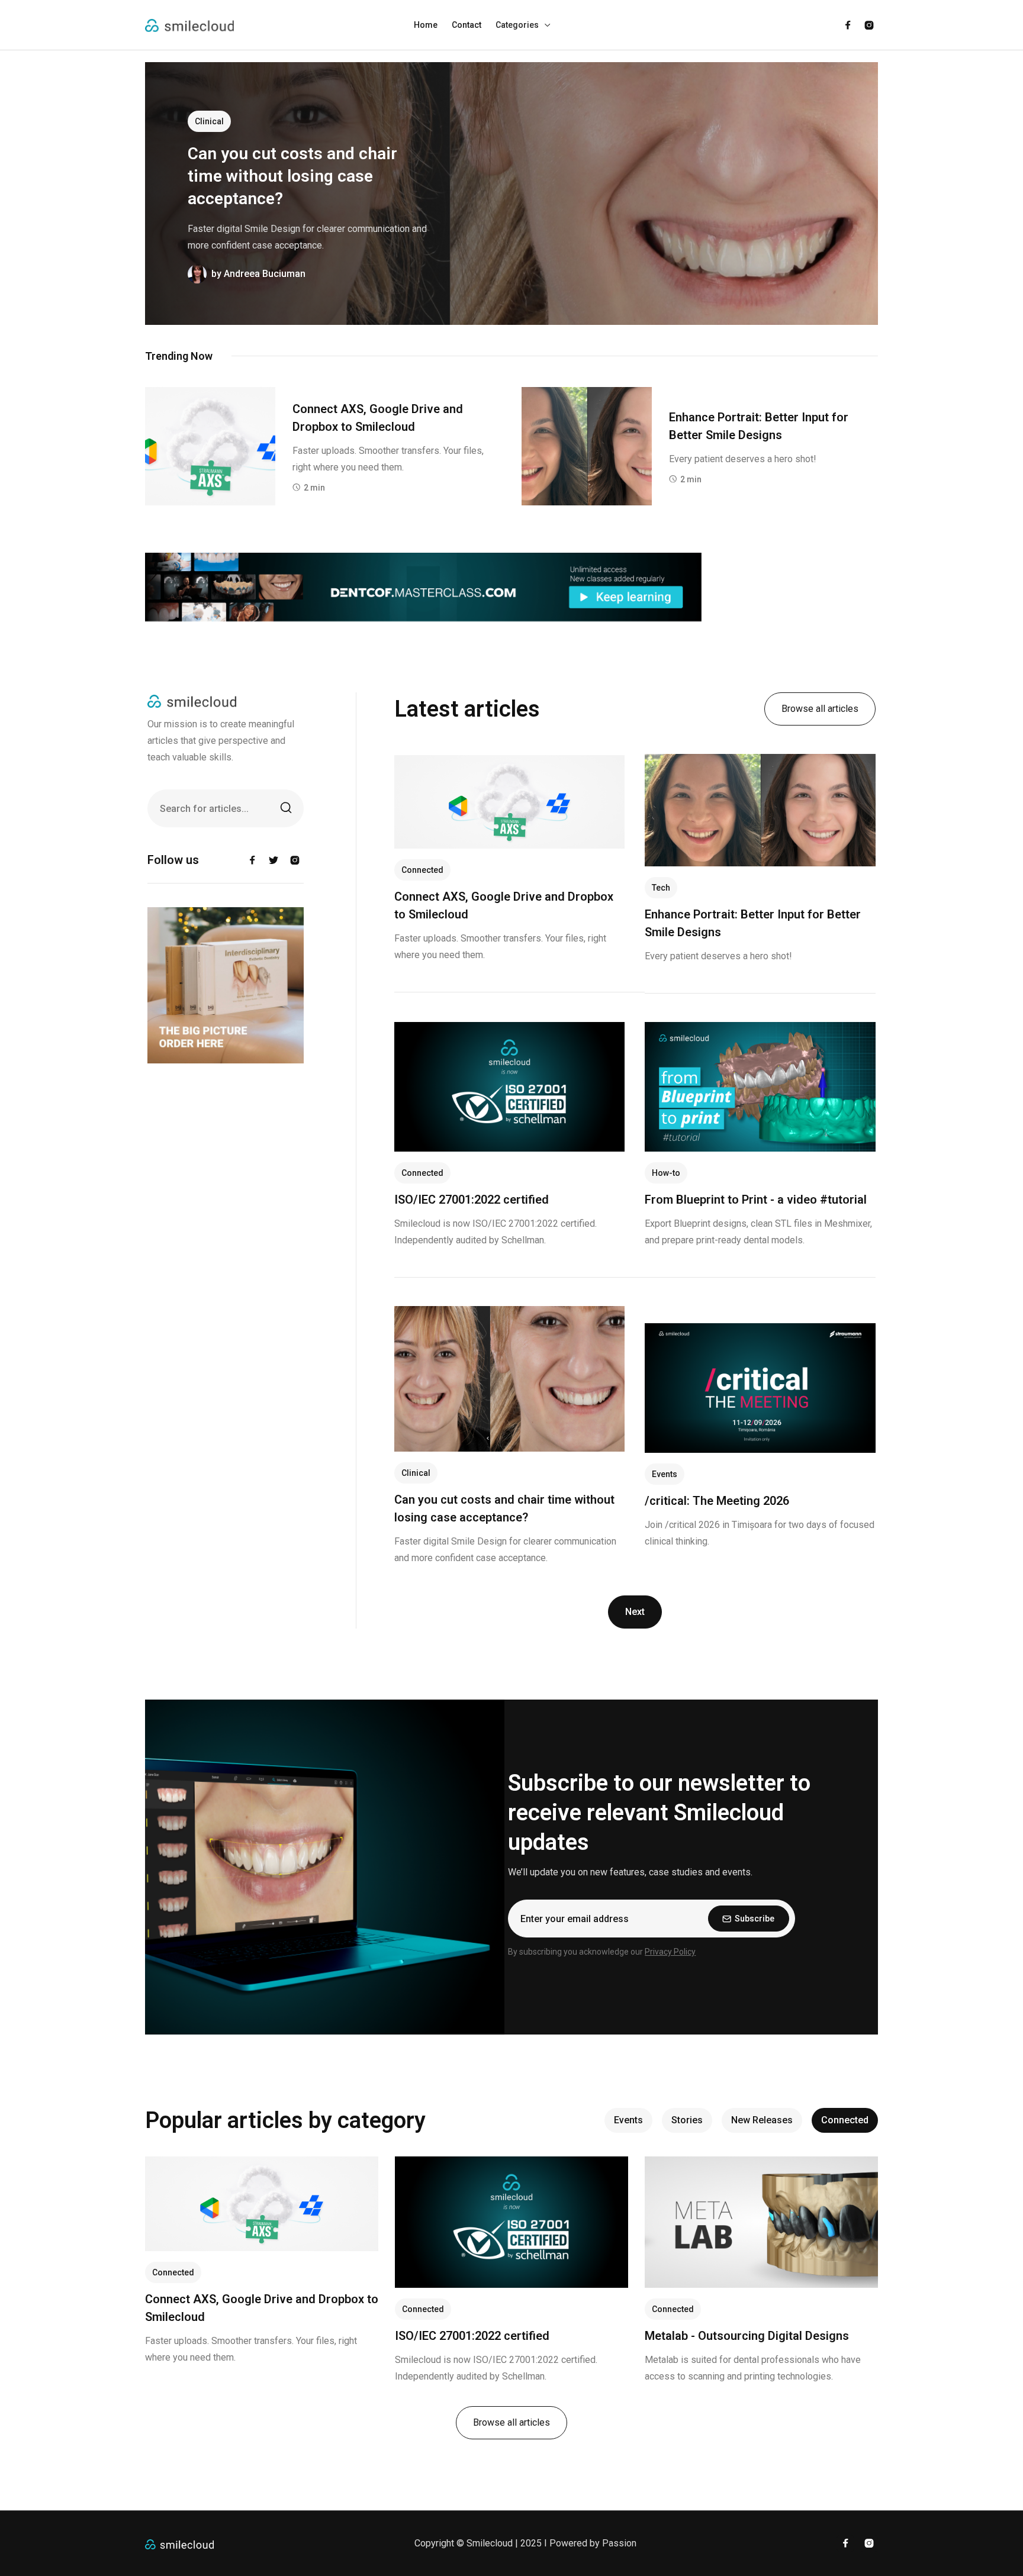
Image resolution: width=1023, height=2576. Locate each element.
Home (426, 25)
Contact (467, 25)
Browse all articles (820, 709)
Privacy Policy (670, 1952)
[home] (189, 25)
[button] (523, 25)
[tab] (628, 2120)
